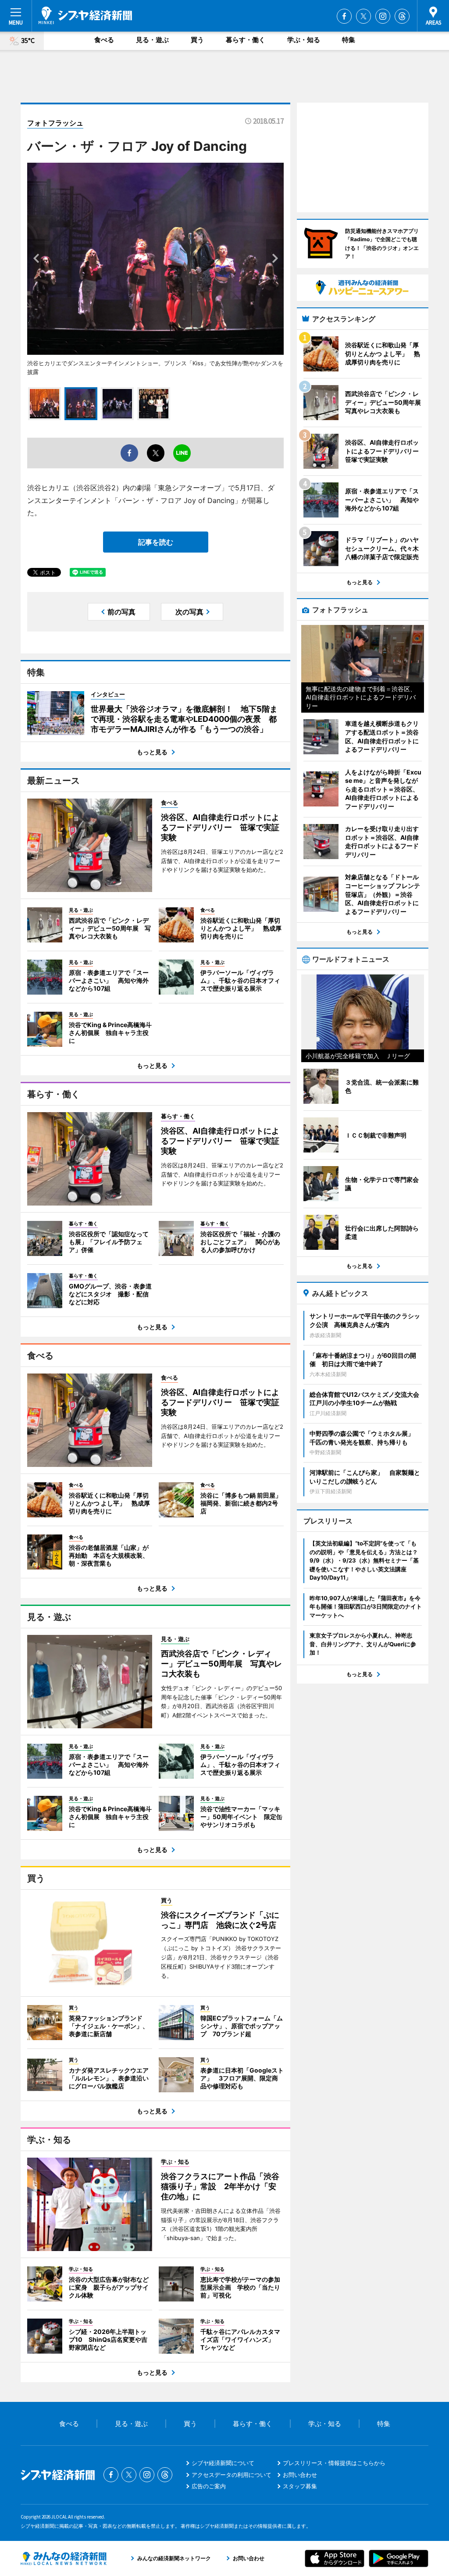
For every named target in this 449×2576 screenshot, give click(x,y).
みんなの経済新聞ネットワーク (64, 2558)
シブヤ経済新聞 (85, 15)
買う (197, 40)
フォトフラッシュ (55, 123)
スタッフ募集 (300, 2486)
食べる (104, 40)
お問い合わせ (300, 2475)
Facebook (344, 16)
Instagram (383, 16)
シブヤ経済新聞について (223, 2463)
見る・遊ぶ (152, 40)
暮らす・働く (246, 40)
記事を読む (156, 542)
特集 (349, 40)
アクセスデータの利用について (232, 2475)
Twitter (363, 16)
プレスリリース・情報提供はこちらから (334, 2463)
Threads (402, 16)
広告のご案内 (209, 2486)
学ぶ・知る (304, 40)
